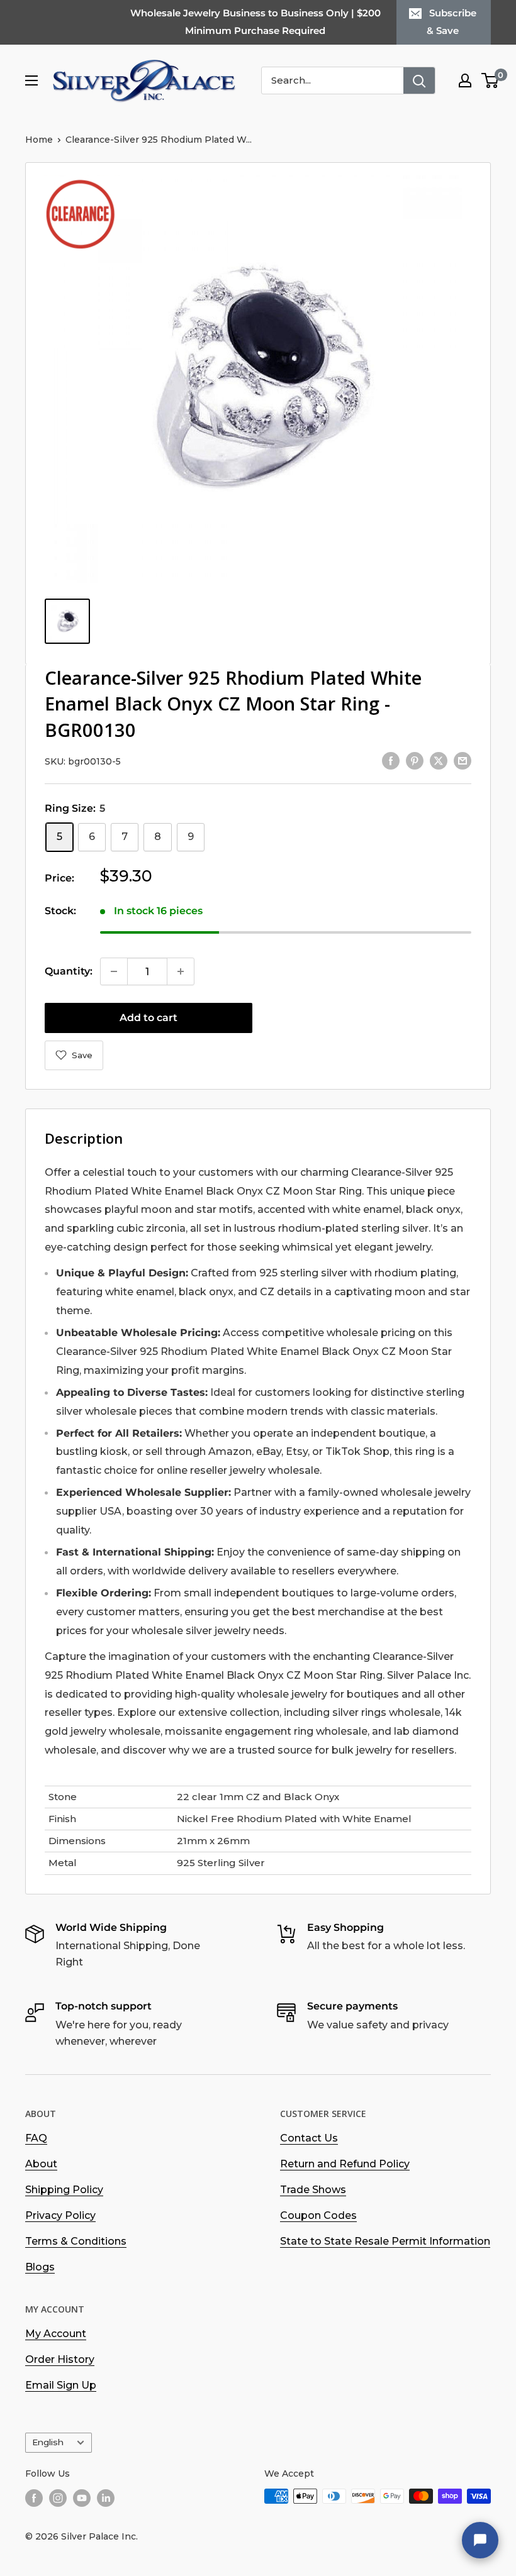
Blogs (40, 2267)
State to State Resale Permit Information (385, 2241)
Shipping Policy (64, 2190)
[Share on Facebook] (391, 760)
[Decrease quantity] (114, 971)
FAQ (36, 2138)
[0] (491, 80)
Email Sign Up (61, 2385)
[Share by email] (463, 760)
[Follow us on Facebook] (34, 2497)
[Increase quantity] (181, 971)
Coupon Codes (318, 2215)
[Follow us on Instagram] (58, 2497)
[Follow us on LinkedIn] (106, 2497)
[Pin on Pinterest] (415, 760)
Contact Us (309, 2138)
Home (39, 140)
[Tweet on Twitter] (439, 760)
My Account (56, 2334)
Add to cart (149, 1018)
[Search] (419, 80)
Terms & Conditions (76, 2241)
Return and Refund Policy (345, 2164)
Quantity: (69, 971)
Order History (60, 2359)
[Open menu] (31, 80)
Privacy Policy (60, 2215)
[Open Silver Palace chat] (480, 2540)
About (41, 2164)
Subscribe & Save (451, 22)
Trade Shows (313, 2190)
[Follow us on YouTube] (82, 2497)
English (48, 2442)
